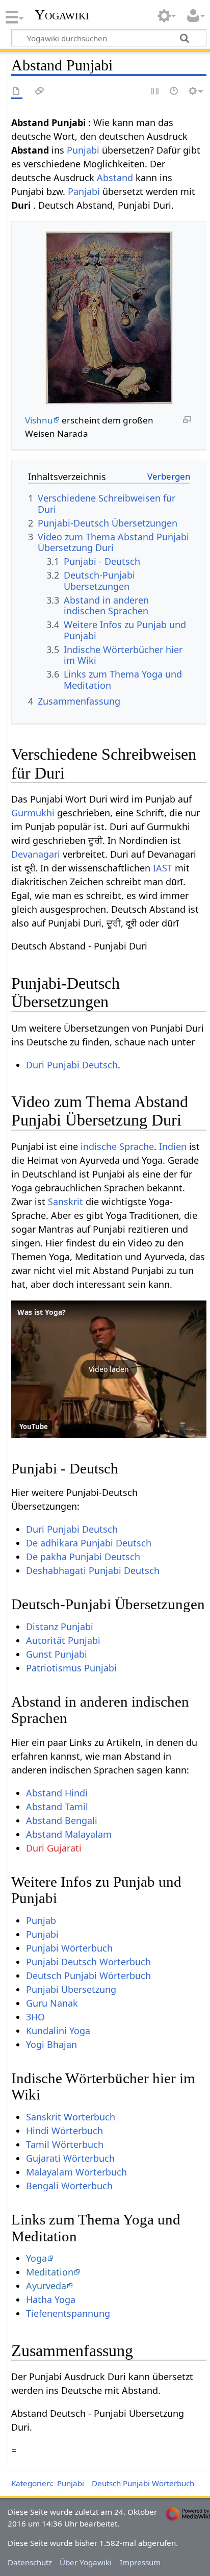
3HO (35, 2017)
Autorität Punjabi (63, 1640)
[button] (109, 1369)
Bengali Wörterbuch (69, 2186)
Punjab (41, 1920)
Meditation (50, 2272)
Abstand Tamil (57, 1807)
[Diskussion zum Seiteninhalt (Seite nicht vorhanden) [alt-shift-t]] (40, 92)
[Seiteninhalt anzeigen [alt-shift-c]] (17, 92)
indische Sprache (117, 1146)
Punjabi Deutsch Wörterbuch (88, 1962)
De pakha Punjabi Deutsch (83, 1557)
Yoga (36, 2258)
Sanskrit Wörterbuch (71, 2117)
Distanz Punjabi (60, 1627)
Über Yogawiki (86, 2562)
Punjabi (83, 150)
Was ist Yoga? (42, 1312)
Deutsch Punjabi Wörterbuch (88, 1975)
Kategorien (31, 2483)
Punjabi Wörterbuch (69, 1948)
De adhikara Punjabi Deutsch (89, 1543)
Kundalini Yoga (58, 2031)
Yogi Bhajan (51, 2044)
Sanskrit (65, 1202)
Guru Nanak (52, 2003)
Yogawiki (62, 15)
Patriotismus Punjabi (71, 1668)
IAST (163, 868)
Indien (173, 1146)
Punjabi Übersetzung (71, 1989)
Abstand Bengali (62, 1820)
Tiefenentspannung (68, 2313)
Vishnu (39, 420)
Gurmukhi (33, 813)
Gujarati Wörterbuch (70, 2158)
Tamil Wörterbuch (65, 2144)
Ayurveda (46, 2286)
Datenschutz (30, 2562)
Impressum (140, 2562)
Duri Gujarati (54, 1848)
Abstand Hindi (57, 1793)
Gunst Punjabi (57, 1654)
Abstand (115, 178)
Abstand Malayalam (69, 1834)
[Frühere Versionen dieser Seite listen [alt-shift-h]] (174, 92)
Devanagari (36, 854)
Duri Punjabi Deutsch (72, 1065)
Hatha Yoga (51, 2299)
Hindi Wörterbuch (64, 2131)
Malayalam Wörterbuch (76, 2172)
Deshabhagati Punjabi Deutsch (93, 1570)
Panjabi (84, 191)
